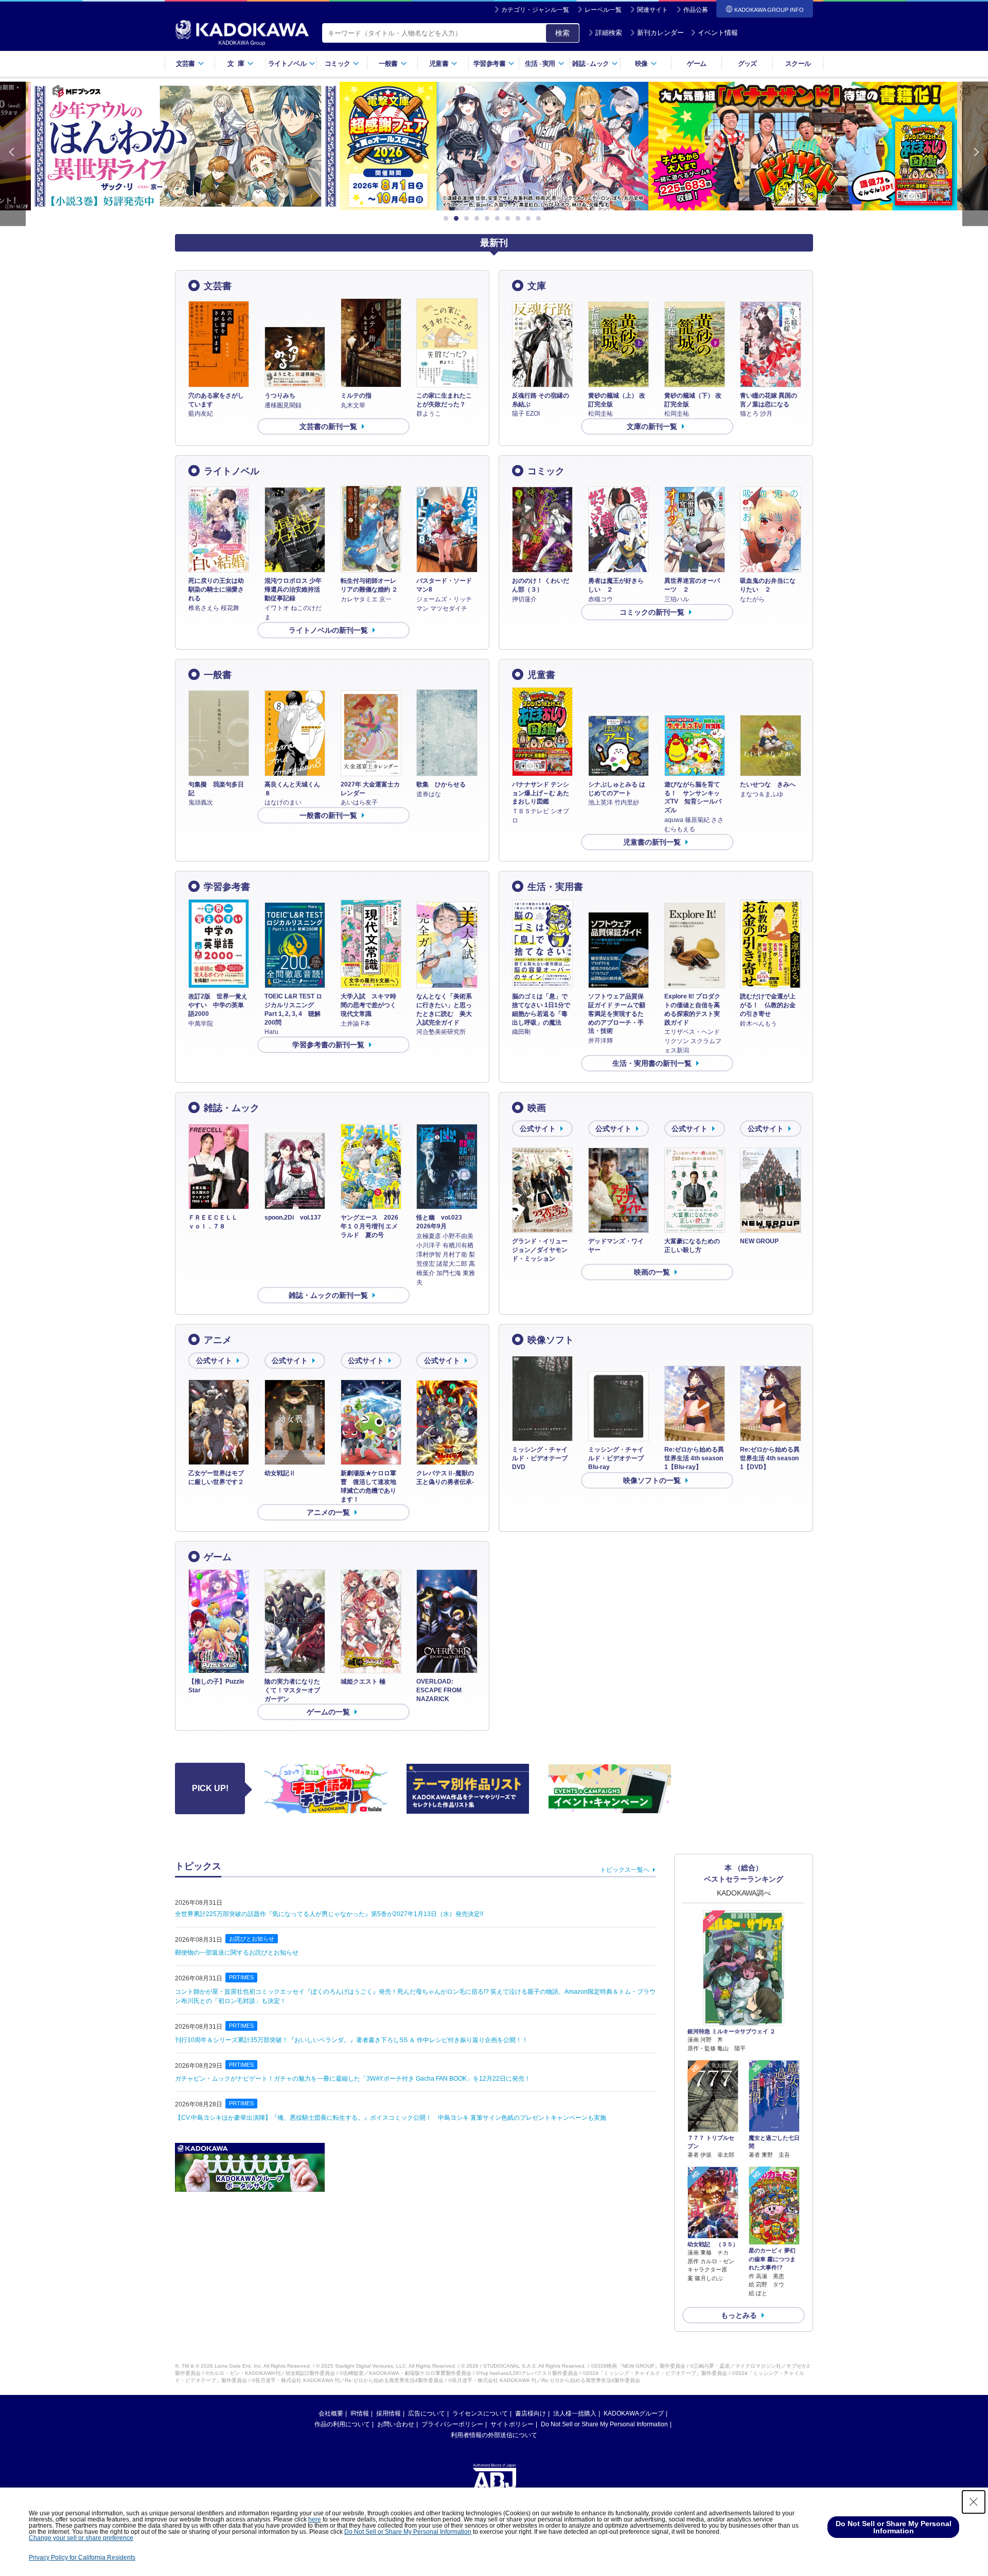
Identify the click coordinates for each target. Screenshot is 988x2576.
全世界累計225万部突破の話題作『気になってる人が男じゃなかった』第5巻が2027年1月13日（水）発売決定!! (329, 1914)
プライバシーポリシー (452, 2424)
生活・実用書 (555, 887)
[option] (185, 146)
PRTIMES (241, 1977)
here (315, 2519)
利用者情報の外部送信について (494, 2435)
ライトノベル (232, 471)
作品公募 (696, 10)
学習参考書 (227, 887)
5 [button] (489, 219)
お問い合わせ (396, 2424)
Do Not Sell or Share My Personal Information (604, 2424)
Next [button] (975, 154)
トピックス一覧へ (625, 1870)
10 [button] (540, 219)
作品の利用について (342, 2424)
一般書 (218, 675)
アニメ (218, 1340)
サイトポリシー (512, 2424)
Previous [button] (13, 154)
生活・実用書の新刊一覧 (652, 1063)
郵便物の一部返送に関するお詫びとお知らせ (237, 1953)
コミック (546, 471)
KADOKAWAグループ (634, 2413)
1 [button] (448, 219)
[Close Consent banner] (974, 2502)
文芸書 (218, 286)
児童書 (541, 675)
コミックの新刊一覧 (652, 612)
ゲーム (696, 64)
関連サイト (652, 10)
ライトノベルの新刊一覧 (328, 630)
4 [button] (479, 219)
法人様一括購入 (575, 2413)
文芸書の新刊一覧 (328, 426)
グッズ (747, 64)
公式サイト (538, 1129)
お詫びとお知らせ (252, 1939)
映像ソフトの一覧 (652, 1480)
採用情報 (389, 2413)
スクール (798, 64)
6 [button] (499, 219)
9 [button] (530, 219)
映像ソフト (551, 1340)
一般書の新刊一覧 (328, 815)
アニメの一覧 (328, 1512)
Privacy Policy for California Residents (82, 2557)
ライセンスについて (480, 2413)
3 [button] (468, 219)
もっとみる (739, 2315)
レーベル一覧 (603, 10)
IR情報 (360, 2413)
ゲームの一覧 (328, 1712)
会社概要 (331, 2413)
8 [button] (520, 219)
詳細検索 (609, 33)
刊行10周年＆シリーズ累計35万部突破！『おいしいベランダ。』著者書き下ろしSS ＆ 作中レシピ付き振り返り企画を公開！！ (351, 2040)
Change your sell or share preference (81, 2538)
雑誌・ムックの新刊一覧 (328, 1295)
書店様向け (531, 2413)
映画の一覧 (652, 1272)
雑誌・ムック (232, 1108)
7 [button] (509, 219)
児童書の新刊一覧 (652, 842)
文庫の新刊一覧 (652, 426)
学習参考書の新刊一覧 (328, 1045)
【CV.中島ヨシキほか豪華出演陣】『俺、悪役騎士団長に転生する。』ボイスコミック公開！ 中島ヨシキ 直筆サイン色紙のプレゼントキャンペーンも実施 (391, 2118)
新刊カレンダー (660, 33)
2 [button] (458, 219)
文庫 (537, 286)
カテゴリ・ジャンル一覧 (535, 10)
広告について (427, 2413)
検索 (562, 33)
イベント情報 (718, 33)
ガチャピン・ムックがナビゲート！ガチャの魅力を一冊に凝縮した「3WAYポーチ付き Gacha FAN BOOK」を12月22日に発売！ (353, 2079)
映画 (537, 1108)
